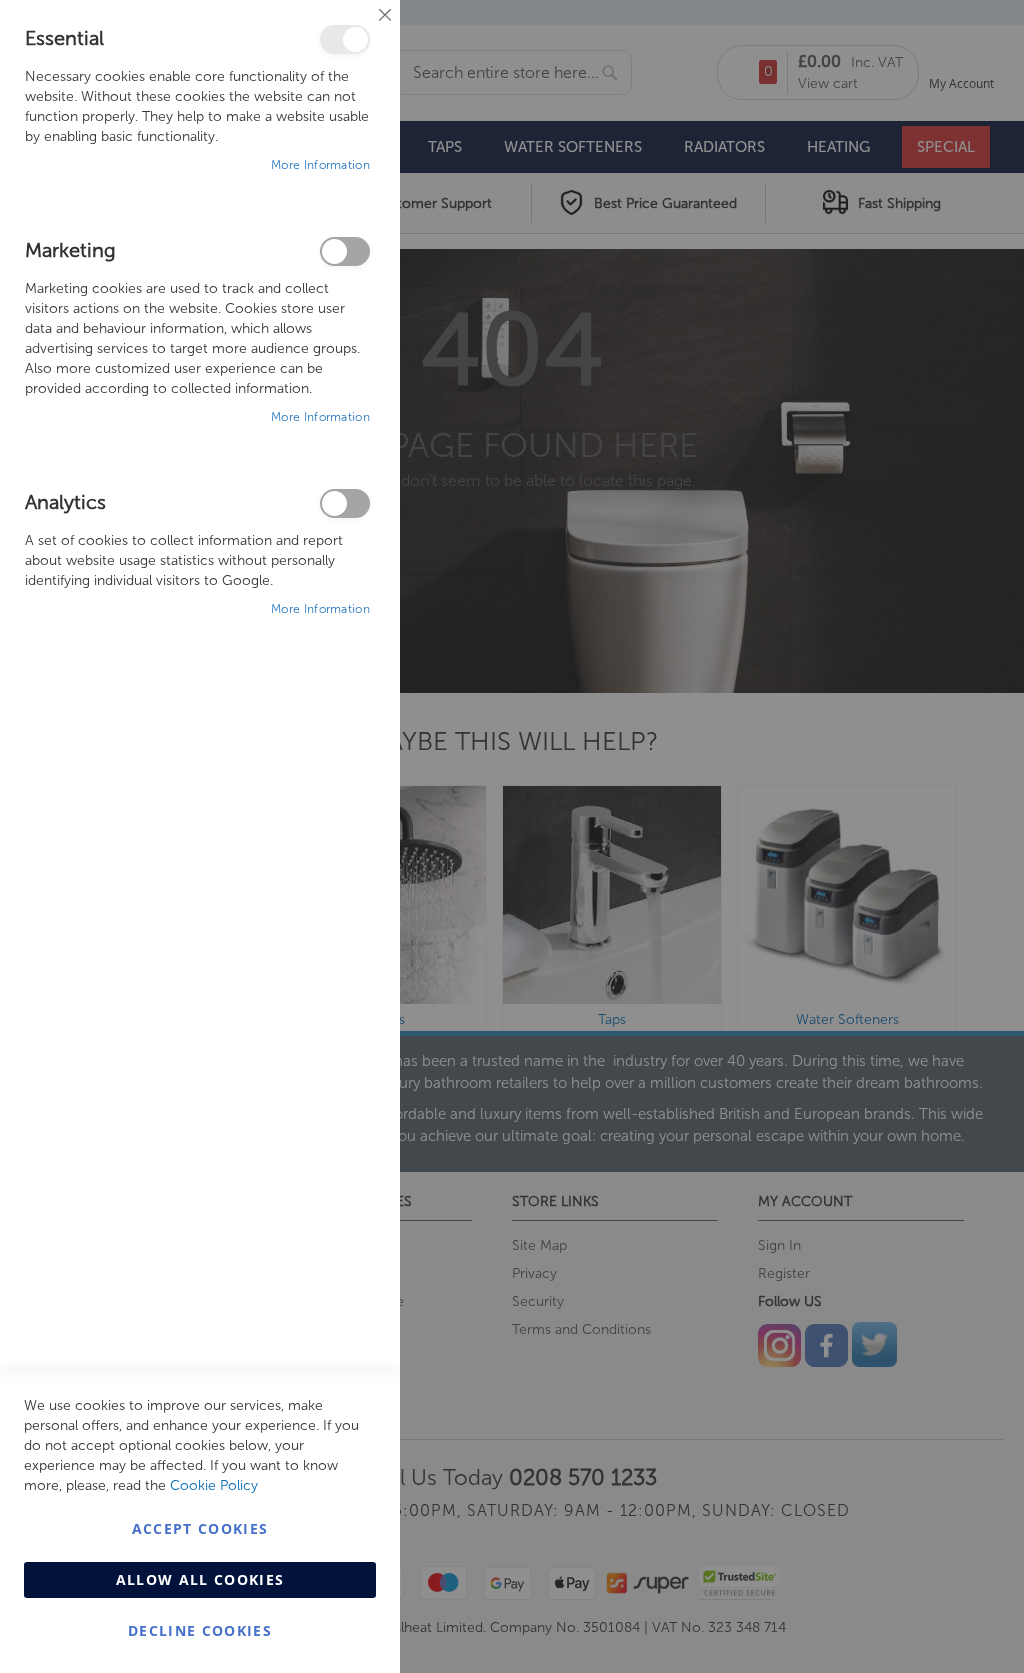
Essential (345, 39)
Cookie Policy (214, 1485)
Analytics (345, 503)
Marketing (345, 251)
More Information (320, 165)
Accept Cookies (200, 1528)
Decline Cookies (200, 1630)
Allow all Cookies (200, 1579)
